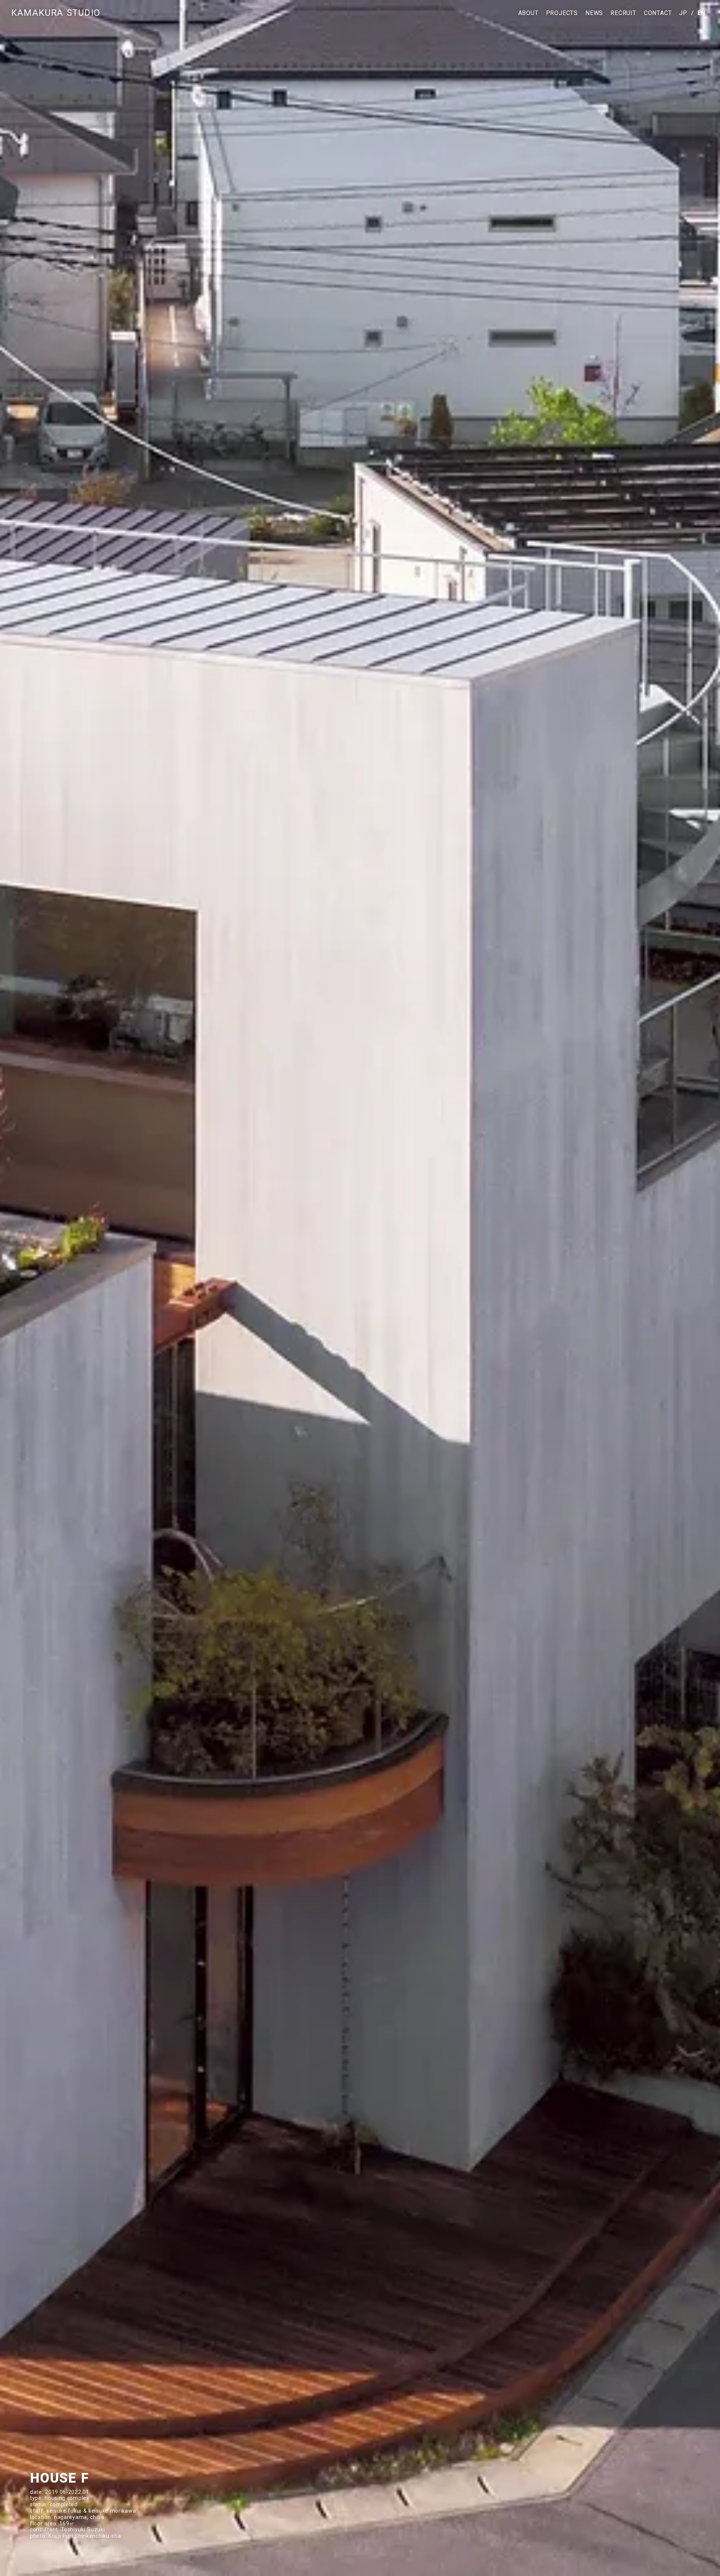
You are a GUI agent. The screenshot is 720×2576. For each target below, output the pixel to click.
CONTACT (658, 13)
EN (701, 13)
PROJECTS (562, 13)
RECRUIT (623, 13)
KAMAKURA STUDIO (56, 13)
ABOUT (528, 13)
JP (683, 13)
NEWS (594, 13)
